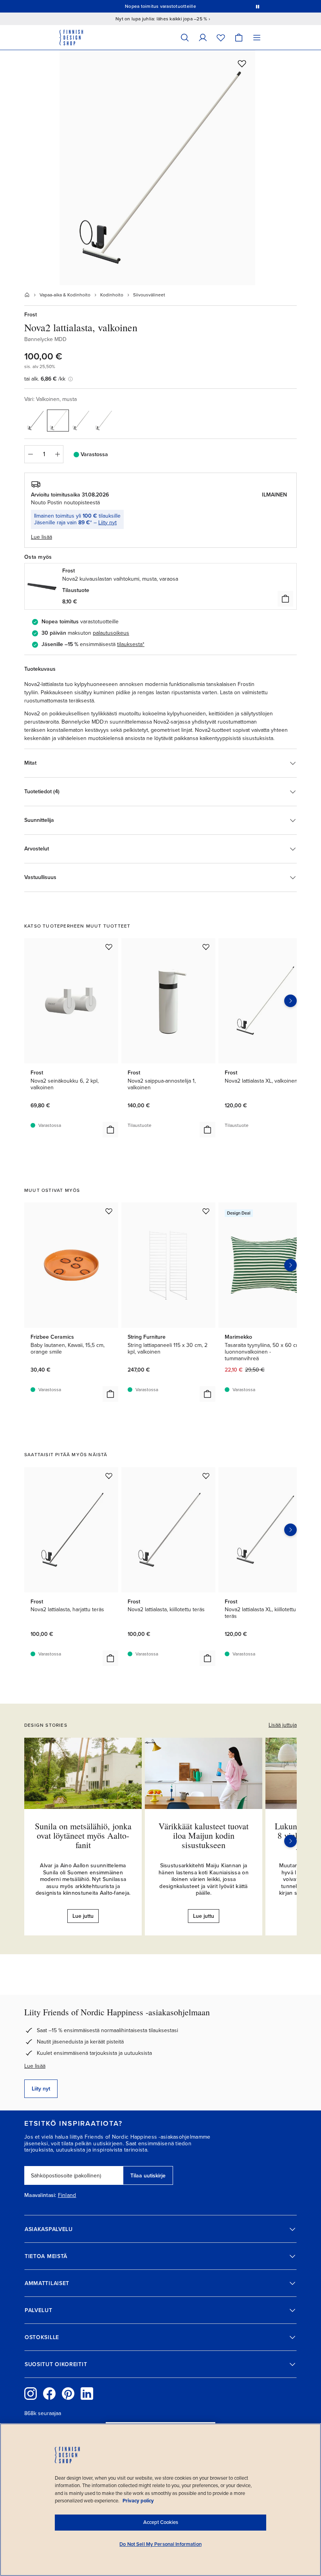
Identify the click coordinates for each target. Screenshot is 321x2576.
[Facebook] (49, 2394)
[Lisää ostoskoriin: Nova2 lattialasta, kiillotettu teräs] (207, 1658)
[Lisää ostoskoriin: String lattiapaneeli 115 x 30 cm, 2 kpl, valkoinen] (207, 1394)
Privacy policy (138, 2501)
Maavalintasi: (40, 2195)
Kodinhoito (112, 295)
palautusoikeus (111, 633)
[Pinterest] (68, 2394)
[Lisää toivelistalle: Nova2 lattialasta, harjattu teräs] (109, 1476)
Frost (31, 315)
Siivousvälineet (149, 295)
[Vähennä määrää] (30, 454)
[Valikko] (257, 37)
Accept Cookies (161, 2522)
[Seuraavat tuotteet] (290, 1001)
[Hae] (185, 37)
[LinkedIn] (87, 2394)
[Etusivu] (27, 295)
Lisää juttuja (283, 1725)
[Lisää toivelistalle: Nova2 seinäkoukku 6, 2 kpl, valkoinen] (109, 947)
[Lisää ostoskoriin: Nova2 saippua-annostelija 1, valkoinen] (207, 1130)
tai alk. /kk (45, 379)
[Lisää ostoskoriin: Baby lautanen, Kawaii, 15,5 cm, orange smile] (110, 1394)
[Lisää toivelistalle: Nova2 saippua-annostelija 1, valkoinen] (206, 947)
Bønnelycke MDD (45, 339)
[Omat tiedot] (203, 37)
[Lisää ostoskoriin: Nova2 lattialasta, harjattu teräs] (110, 1658)
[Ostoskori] (239, 37)
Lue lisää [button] (41, 537)
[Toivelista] (221, 37)
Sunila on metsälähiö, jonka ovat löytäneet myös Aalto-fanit (83, 1835)
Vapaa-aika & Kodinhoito (65, 295)
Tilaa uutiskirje (148, 2176)
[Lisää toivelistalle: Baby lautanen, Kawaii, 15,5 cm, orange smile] (109, 1211)
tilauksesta (130, 644)
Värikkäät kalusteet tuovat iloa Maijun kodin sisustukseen (204, 1835)
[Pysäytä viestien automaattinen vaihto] (258, 6)
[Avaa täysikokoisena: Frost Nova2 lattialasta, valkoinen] (157, 168)
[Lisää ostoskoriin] (285, 599)
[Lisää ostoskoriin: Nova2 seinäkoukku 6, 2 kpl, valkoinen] (110, 1130)
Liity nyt (107, 523)
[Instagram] (31, 2394)
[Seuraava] (290, 1841)
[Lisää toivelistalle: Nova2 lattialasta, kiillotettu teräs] (206, 1476)
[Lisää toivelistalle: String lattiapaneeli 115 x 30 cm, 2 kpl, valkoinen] (206, 1211)
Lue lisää (35, 2066)
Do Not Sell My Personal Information (160, 2544)
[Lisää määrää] (58, 454)
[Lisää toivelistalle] (242, 63)
